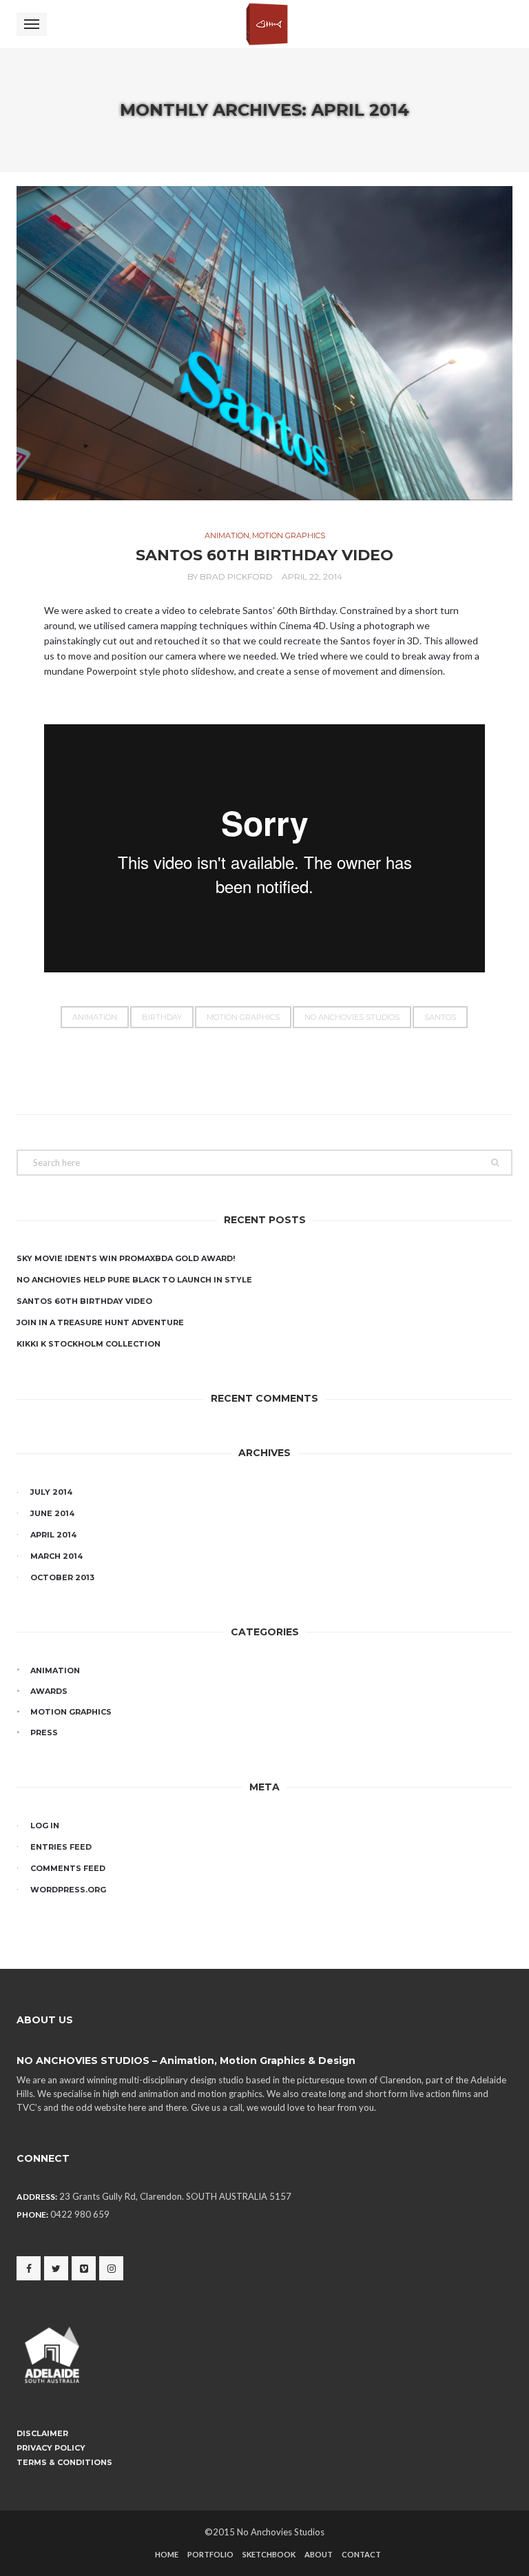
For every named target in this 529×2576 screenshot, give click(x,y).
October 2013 (62, 1577)
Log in (45, 1826)
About (319, 2554)
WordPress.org (68, 1890)
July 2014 (51, 1492)
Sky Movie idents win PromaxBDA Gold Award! (126, 1258)
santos (440, 1017)
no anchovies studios (352, 1017)
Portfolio (210, 2554)
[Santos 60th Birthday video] (264, 343)
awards (49, 1691)
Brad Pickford (236, 576)
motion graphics (289, 535)
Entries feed (61, 1847)
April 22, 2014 (312, 576)
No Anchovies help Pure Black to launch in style (134, 1280)
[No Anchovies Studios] (264, 24)
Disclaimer (42, 2433)
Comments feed (68, 1868)
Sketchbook (269, 2554)
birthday (162, 1017)
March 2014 (56, 1556)
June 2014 (52, 1513)
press (44, 1732)
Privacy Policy (51, 2448)
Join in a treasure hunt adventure (100, 1322)
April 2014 (53, 1535)
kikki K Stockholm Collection (89, 1344)
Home (167, 2554)
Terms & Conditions (64, 2462)
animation (227, 535)
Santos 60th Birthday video (264, 555)
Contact (361, 2554)
